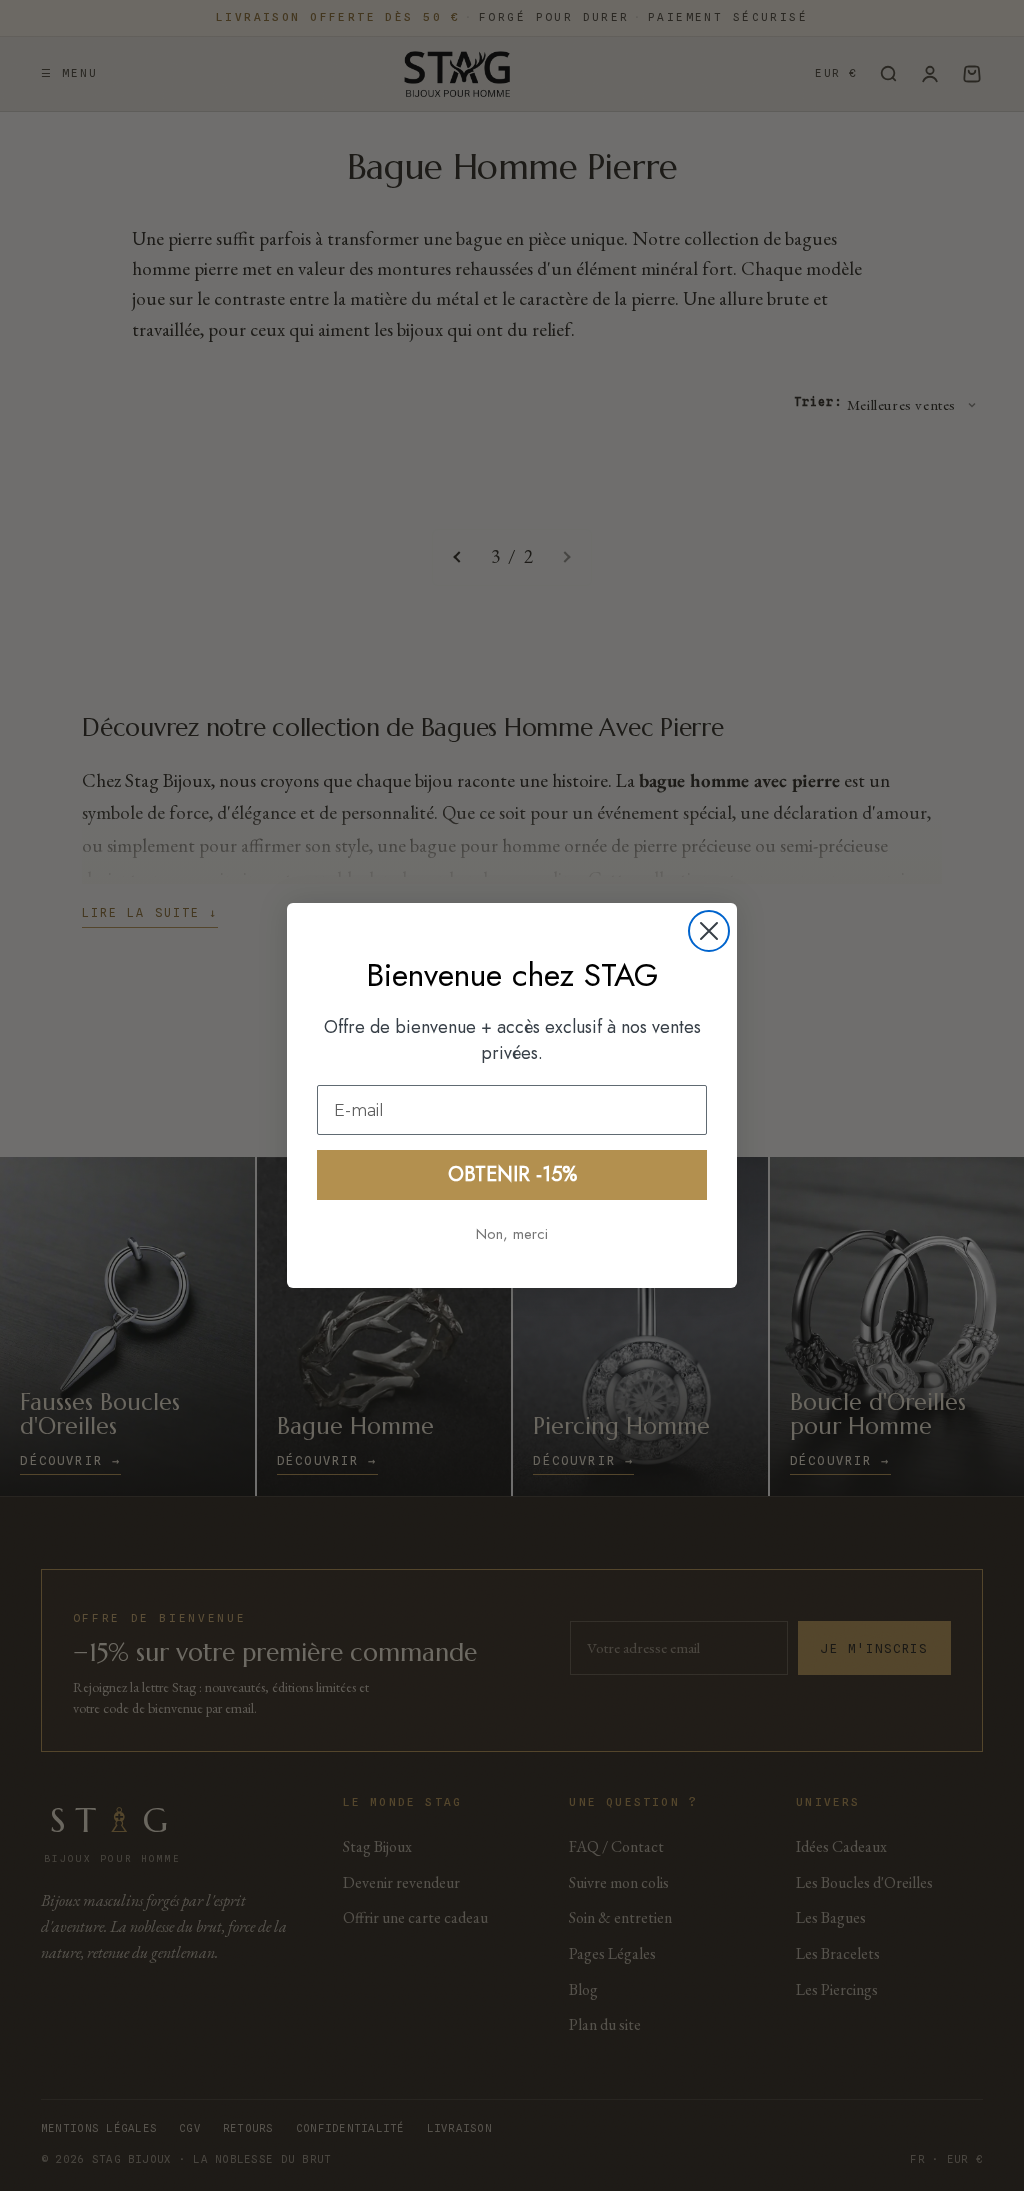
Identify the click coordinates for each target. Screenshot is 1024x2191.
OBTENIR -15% (512, 1174)
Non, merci (512, 1234)
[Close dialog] (709, 931)
